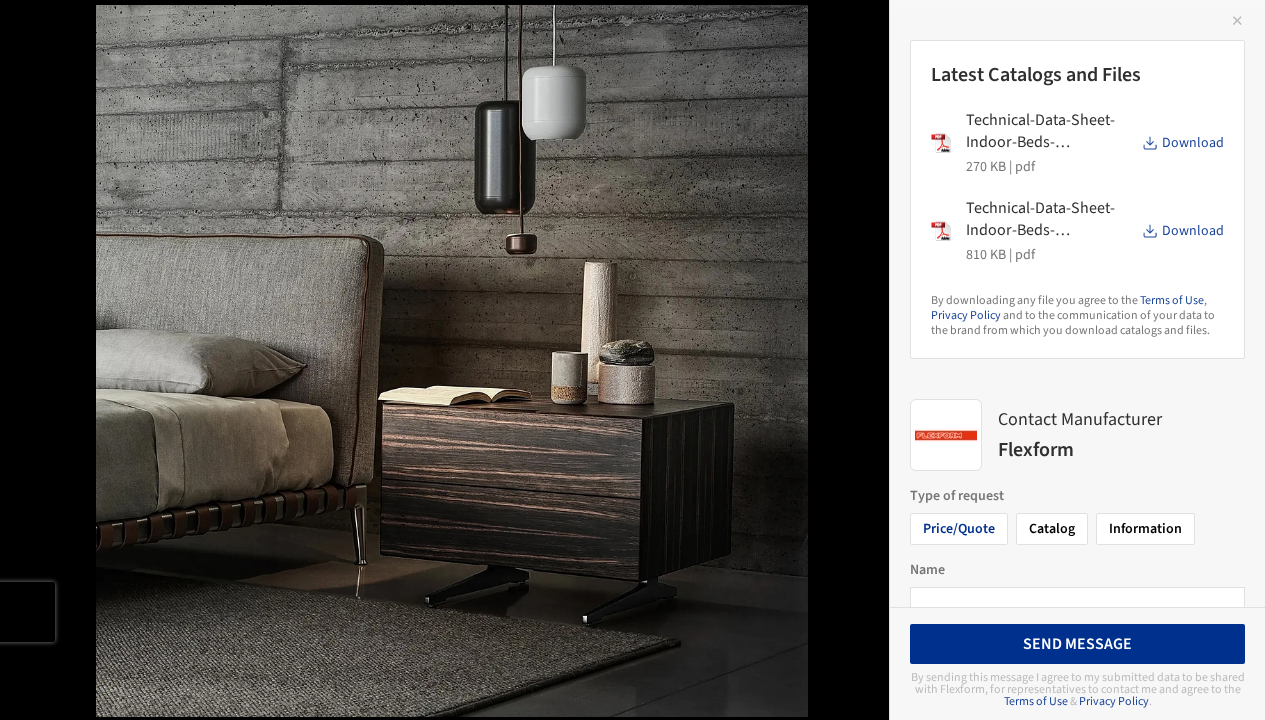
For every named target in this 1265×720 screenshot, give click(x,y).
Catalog (1052, 529)
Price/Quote (959, 529)
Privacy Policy (966, 315)
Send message (1077, 644)
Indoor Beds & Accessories (158, 36)
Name (927, 570)
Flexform (342, 36)
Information (1145, 529)
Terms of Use (1172, 300)
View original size (234, 677)
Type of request (957, 496)
